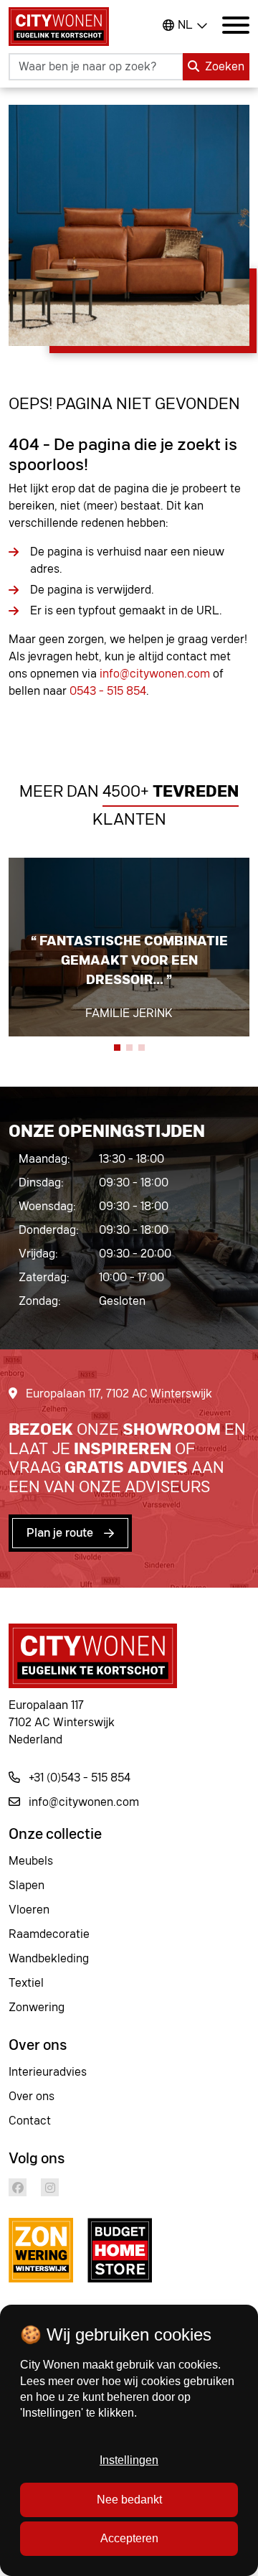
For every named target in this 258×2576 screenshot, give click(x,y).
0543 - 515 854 (108, 691)
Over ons (32, 2097)
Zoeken (225, 67)
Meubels (31, 1861)
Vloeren (29, 1910)
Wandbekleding (49, 1959)
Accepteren (129, 2538)
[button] (117, 1048)
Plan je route (60, 1533)
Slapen (27, 1886)
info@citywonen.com (155, 674)
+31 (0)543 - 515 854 (78, 1778)
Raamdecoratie (49, 1934)
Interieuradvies (48, 2072)
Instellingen (129, 2460)
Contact (30, 2121)
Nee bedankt (129, 2500)
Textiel (26, 1983)
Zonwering (37, 2008)
